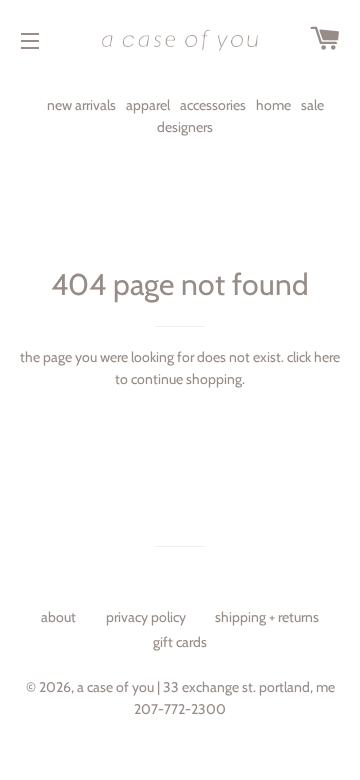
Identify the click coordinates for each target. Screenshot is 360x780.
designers (185, 127)
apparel (148, 105)
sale (312, 105)
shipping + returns (267, 617)
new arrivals (81, 105)
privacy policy (146, 617)
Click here (313, 357)
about (58, 617)
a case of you (115, 687)
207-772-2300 (180, 709)
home (273, 105)
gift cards (180, 642)
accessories (213, 105)
